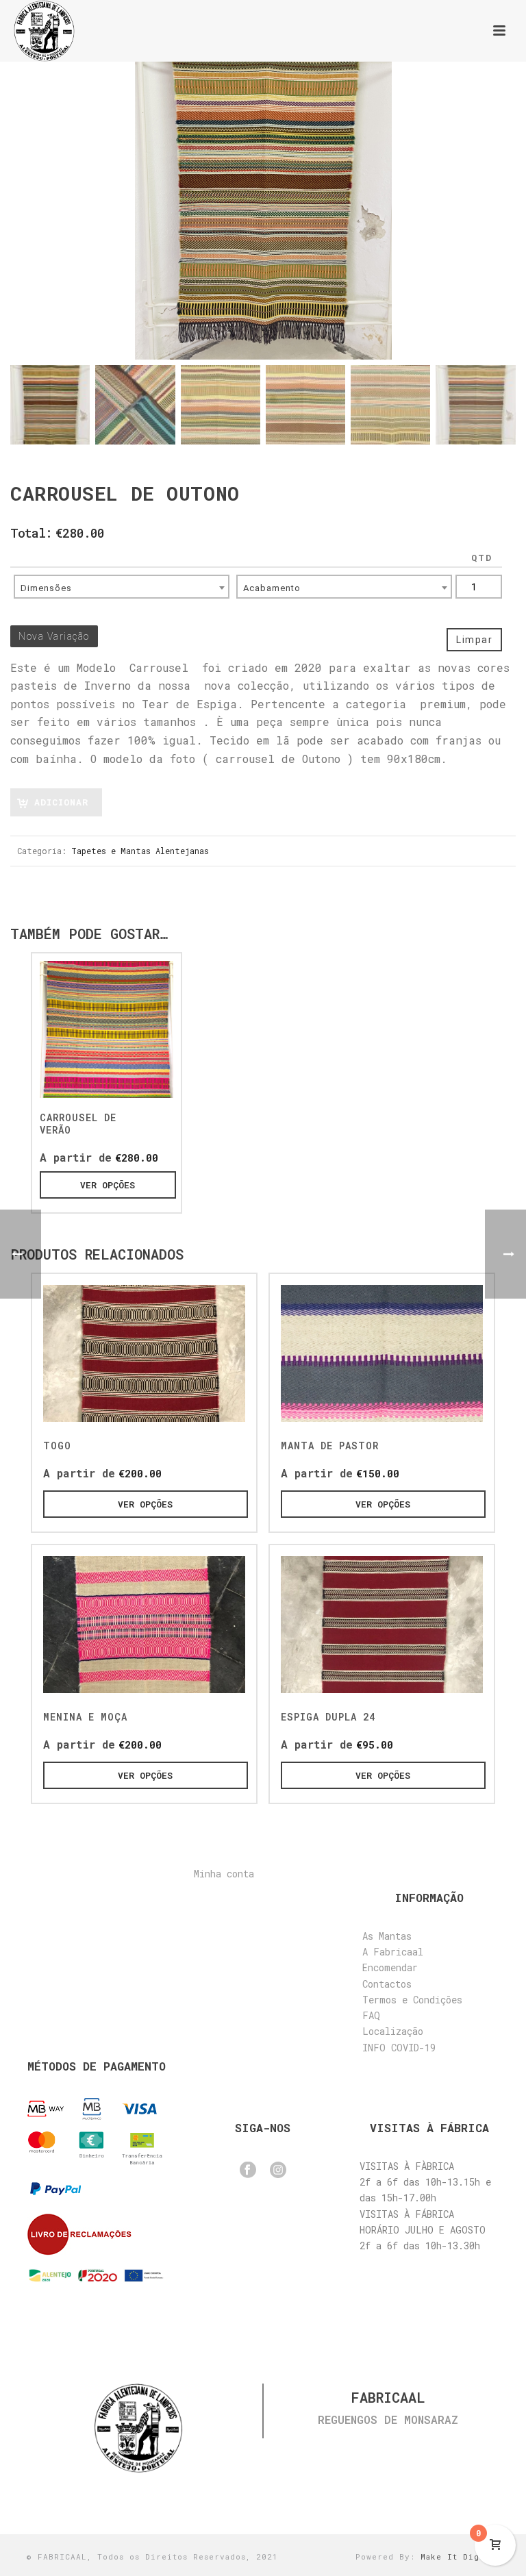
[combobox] (122, 587)
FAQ (371, 2015)
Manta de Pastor (330, 1446)
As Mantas (387, 1936)
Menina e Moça (85, 1717)
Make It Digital (460, 2556)
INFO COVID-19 (399, 2048)
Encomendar (390, 1967)
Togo (57, 1446)
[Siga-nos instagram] (278, 2171)
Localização (393, 2031)
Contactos (387, 1984)
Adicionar (61, 802)
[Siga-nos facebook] (248, 2171)
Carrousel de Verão (78, 1124)
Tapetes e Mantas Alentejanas (140, 851)
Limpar (474, 640)
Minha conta (224, 1874)
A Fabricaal (393, 1952)
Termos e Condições (412, 2000)
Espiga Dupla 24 (328, 1717)
